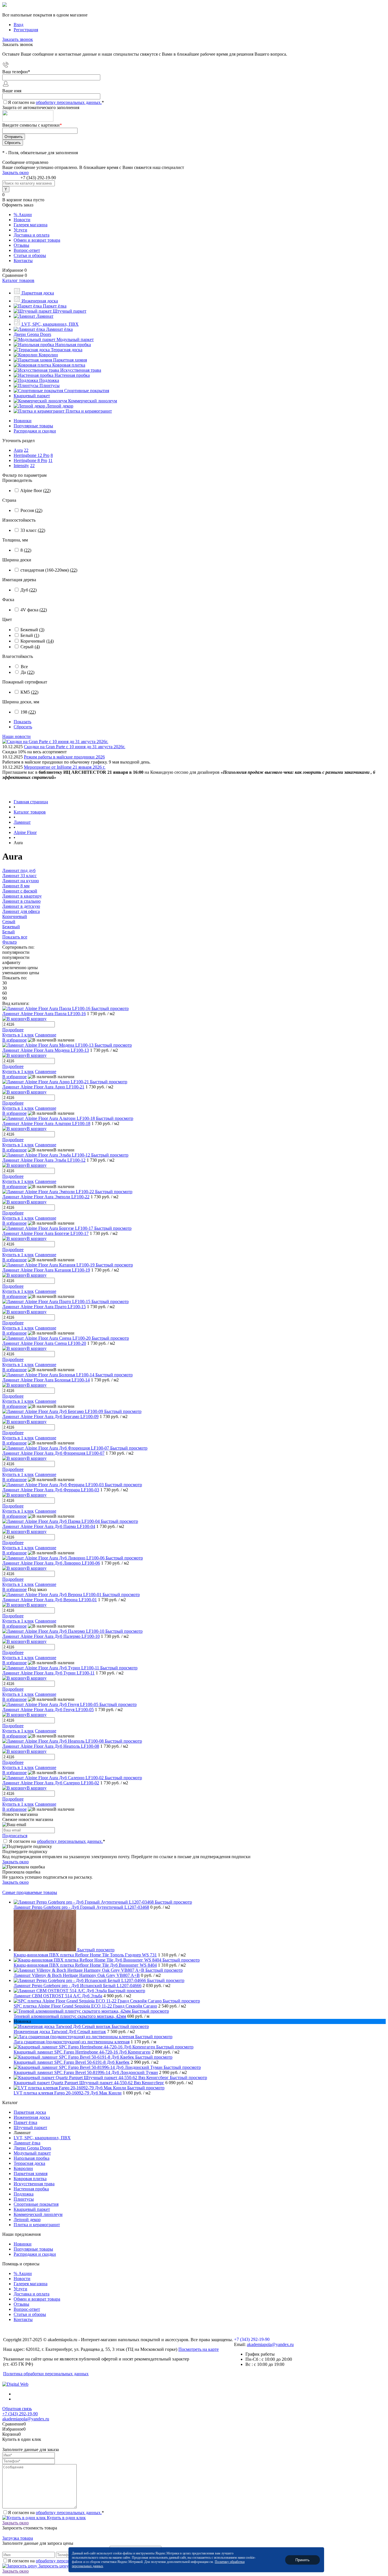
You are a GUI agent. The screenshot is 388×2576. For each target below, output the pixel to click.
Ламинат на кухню (21, 881)
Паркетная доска (30, 2112)
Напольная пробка (32, 2158)
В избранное (14, 1040)
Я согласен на (56, 102)
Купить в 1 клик (18, 1035)
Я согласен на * (57, 1841)
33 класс (33, 530)
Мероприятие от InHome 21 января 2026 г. (65, 767)
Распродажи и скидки (35, 431)
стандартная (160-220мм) (49, 570)
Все (24, 667)
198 (28, 712)
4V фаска (34, 610)
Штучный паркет (30, 2127)
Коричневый (37, 641)
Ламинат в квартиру (22, 896)
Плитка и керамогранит (37, 2225)
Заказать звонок (18, 39)
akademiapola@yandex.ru (270, 2344)
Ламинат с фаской (20, 891)
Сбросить (23, 727)
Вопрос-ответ (27, 250)
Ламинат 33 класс (19, 876)
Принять (303, 2560)
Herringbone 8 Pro (30, 460)
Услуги (20, 230)
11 (50, 460)
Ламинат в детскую (21, 906)
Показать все (15, 937)
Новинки (23, 421)
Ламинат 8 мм (16, 886)
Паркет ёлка (25, 2122)
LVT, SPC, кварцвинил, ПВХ (42, 2138)
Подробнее (13, 1030)
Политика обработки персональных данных (46, 2374)
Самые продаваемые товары (30, 1892)
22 (26, 450)
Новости (22, 220)
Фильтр (10, 942)
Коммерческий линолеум (38, 2214)
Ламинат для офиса (21, 911)
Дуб (29, 590)
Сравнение (46, 1035)
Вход (18, 25)
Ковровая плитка (30, 2179)
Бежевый (32, 630)
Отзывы (21, 245)
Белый (30, 635)
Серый (30, 647)
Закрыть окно (15, 172)
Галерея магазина (31, 225)
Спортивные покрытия (36, 2204)
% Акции (23, 215)
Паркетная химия (31, 2173)
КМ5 (29, 692)
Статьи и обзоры (30, 255)
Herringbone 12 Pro (32, 455)
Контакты (23, 261)
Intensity (21, 466)
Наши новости (16, 736)
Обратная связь (17, 2409)
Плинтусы (24, 2199)
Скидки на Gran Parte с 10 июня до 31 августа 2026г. (75, 747)
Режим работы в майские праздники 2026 (64, 757)
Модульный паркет (32, 2153)
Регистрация (26, 30)
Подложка (24, 2194)
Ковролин (23, 2168)
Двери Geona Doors (32, 2148)
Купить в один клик (66, 2518)
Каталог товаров (18, 280)
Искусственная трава (34, 2184)
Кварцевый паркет (32, 2209)
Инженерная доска (32, 2117)
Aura (18, 450)
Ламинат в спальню (21, 901)
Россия (31, 510)
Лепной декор (27, 2219)
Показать (22, 722)
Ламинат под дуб (19, 870)
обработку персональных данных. (69, 102)
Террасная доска (29, 2163)
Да (28, 672)
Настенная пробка (31, 2189)
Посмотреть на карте (199, 2349)
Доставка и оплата (32, 235)
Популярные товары (33, 426)
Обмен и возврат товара (37, 240)
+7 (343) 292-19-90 (38, 178)
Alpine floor (35, 491)
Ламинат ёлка (27, 2143)
